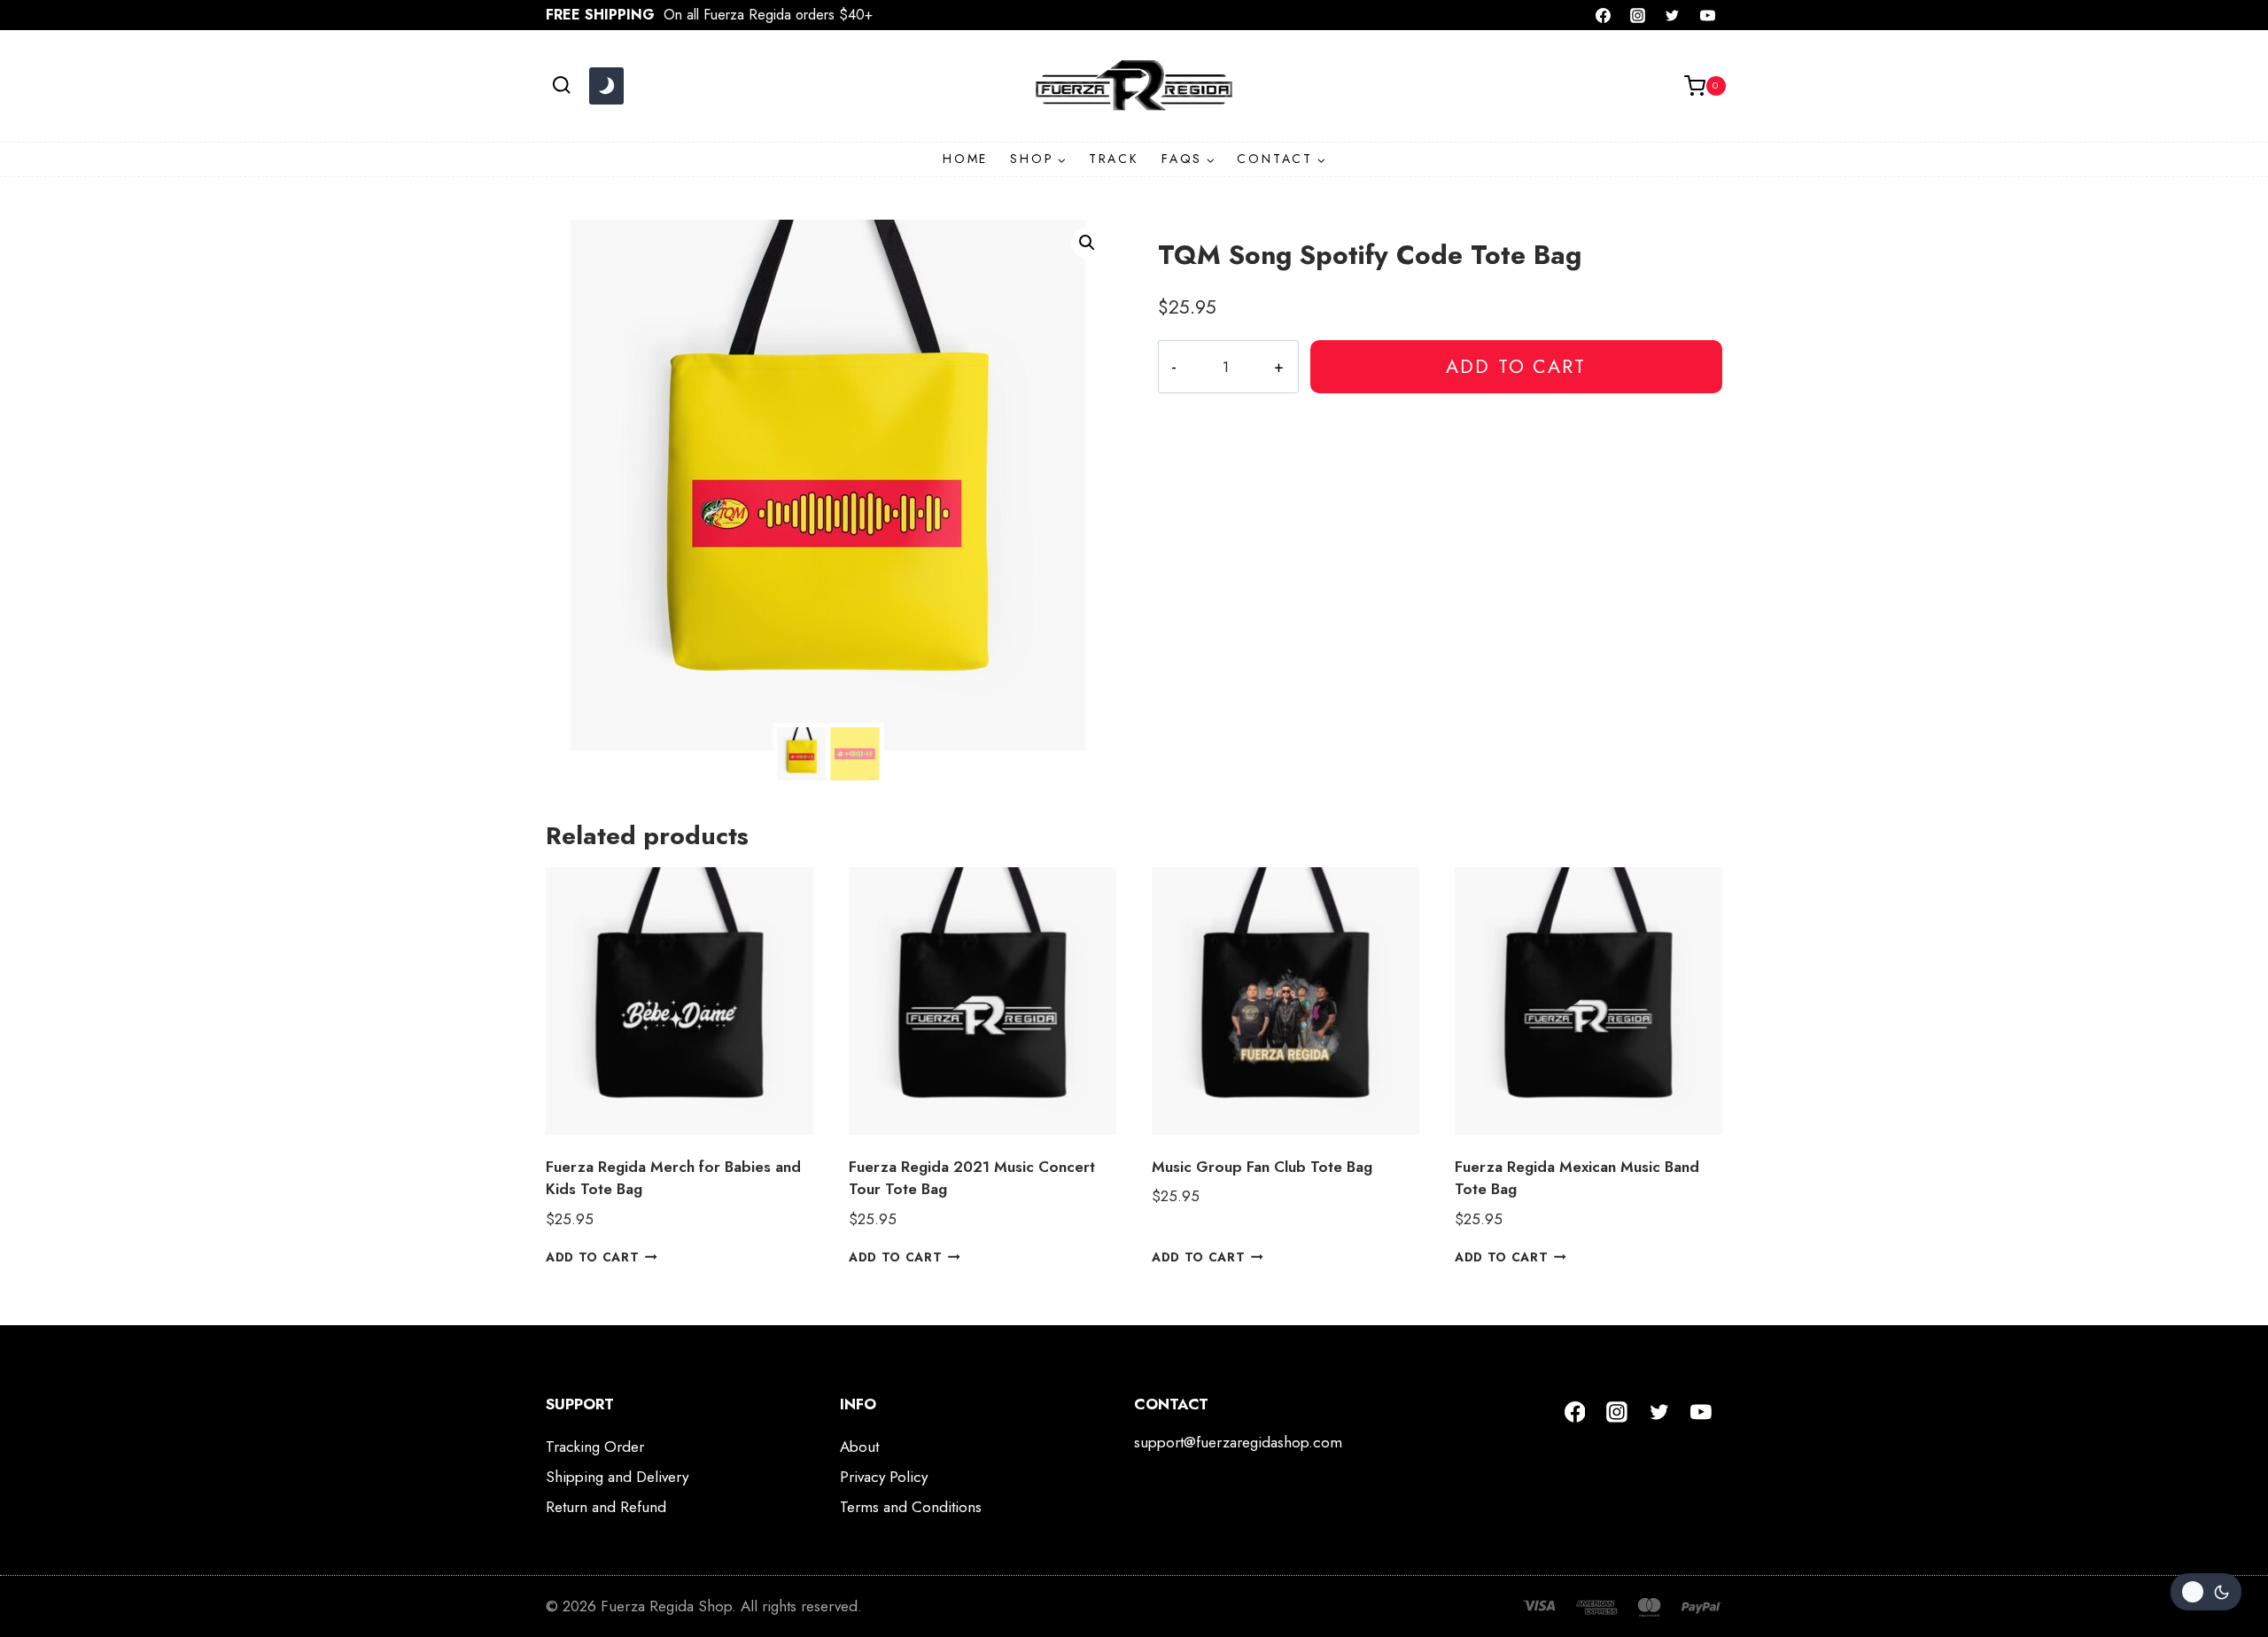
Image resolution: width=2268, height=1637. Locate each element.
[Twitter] (1673, 15)
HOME (965, 159)
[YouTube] (1707, 15)
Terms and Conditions (911, 1507)
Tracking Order (595, 1447)
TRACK (1114, 159)
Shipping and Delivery (617, 1477)
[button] (1087, 243)
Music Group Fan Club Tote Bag (1262, 1167)
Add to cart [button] (592, 1257)
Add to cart (1516, 366)
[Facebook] (1604, 15)
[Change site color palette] (606, 86)
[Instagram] (1638, 15)
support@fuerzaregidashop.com (1238, 1442)
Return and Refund (606, 1507)
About (859, 1447)
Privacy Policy (884, 1477)
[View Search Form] (561, 85)
